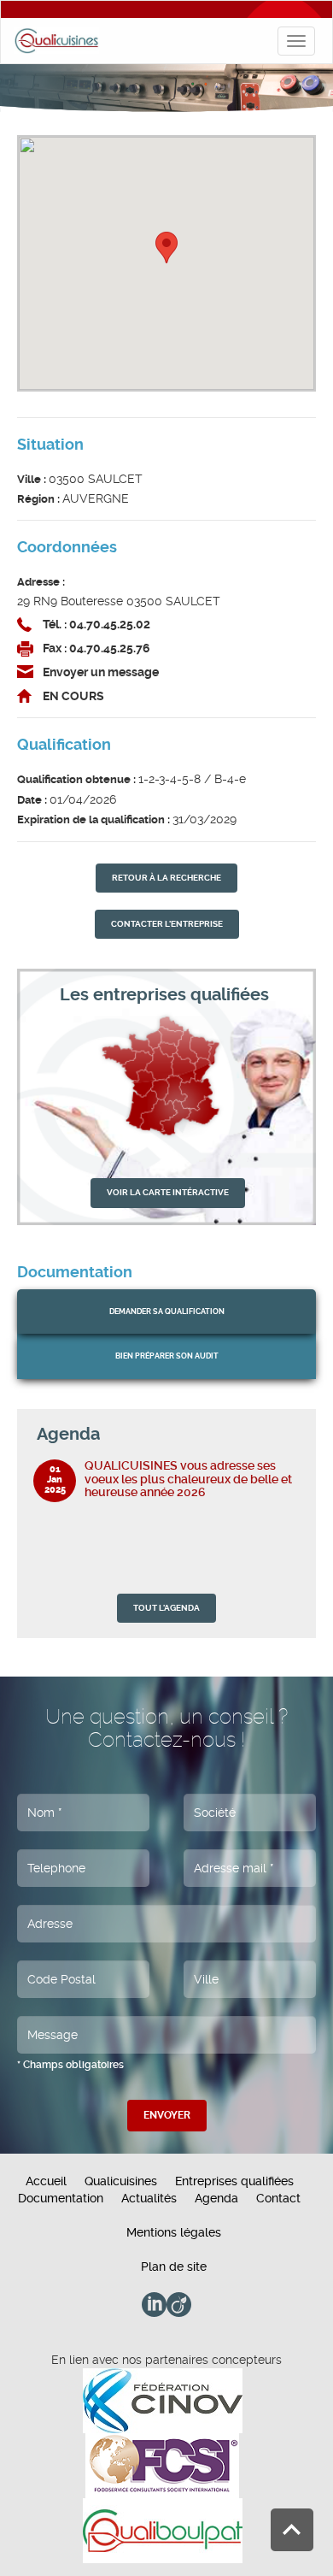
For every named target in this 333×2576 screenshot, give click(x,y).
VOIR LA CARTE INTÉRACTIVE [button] (168, 1192)
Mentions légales (174, 2232)
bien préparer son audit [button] (167, 1356)
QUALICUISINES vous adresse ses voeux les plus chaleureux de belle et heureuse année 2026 (188, 1479)
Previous (273, 1434)
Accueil (46, 2181)
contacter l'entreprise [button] (167, 924)
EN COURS (73, 696)
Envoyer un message (101, 672)
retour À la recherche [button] (166, 878)
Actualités (149, 2198)
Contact (278, 2198)
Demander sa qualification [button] (167, 1312)
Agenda (216, 2198)
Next (291, 1434)
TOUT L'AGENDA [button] (166, 1608)
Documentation (61, 2198)
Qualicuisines (121, 2181)
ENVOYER (167, 2115)
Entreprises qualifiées (234, 2181)
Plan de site (174, 2267)
